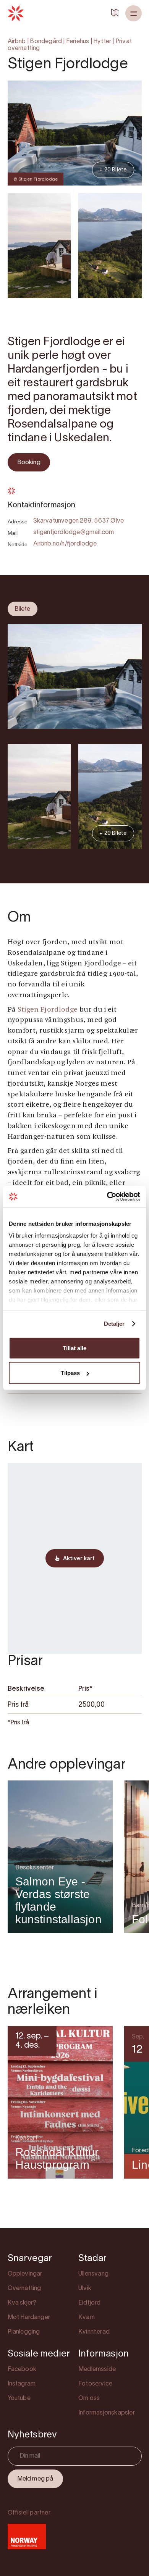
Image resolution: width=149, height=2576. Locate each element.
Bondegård (46, 42)
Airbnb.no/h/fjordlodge (65, 544)
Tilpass (70, 1373)
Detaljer (114, 1324)
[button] (134, 13)
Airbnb (17, 42)
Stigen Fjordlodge (48, 1010)
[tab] (23, 609)
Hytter (102, 42)
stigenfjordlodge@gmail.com (74, 533)
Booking (29, 463)
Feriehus (78, 42)
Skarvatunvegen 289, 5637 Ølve (79, 521)
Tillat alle (74, 1348)
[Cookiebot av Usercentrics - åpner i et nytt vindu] (107, 1197)
